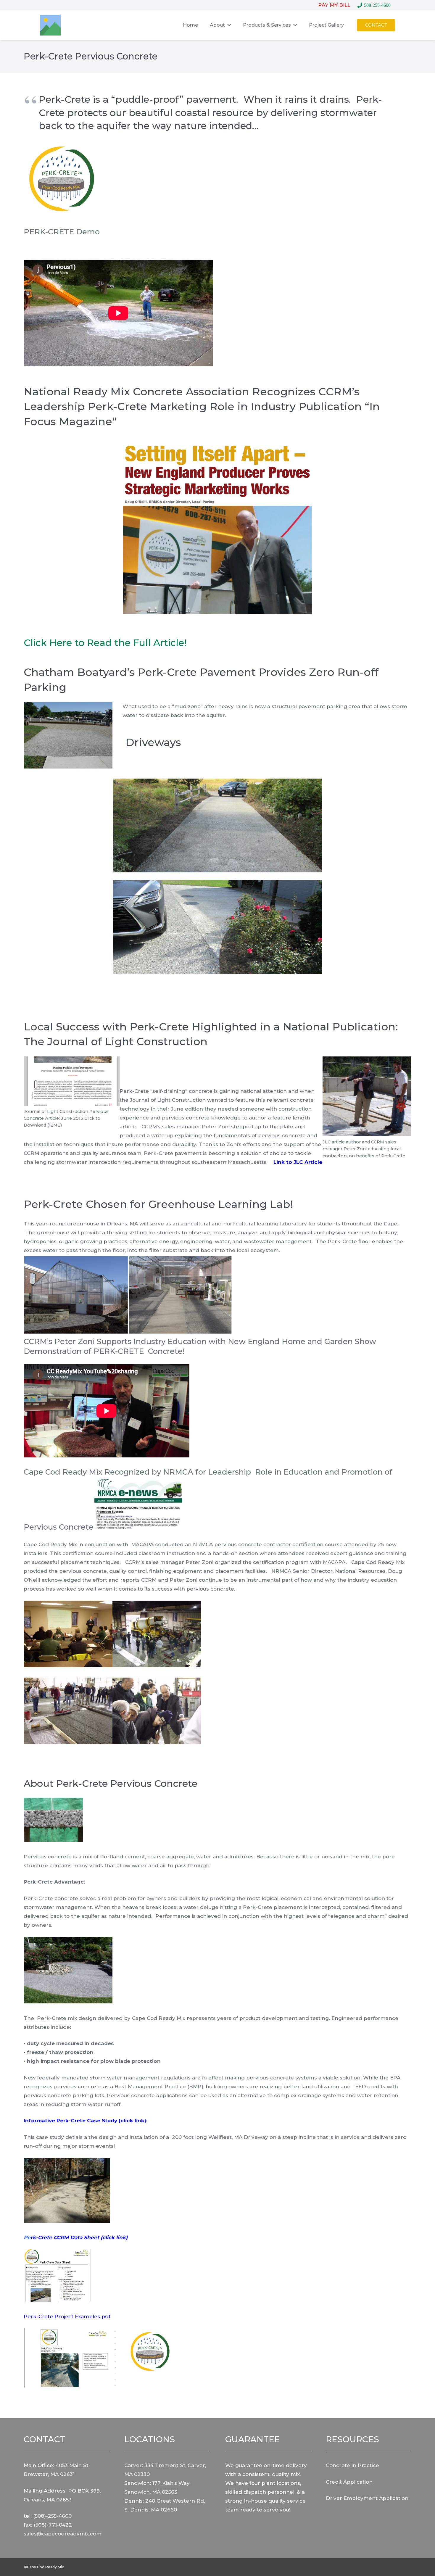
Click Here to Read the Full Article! (105, 643)
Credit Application (349, 2482)
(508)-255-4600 (52, 2516)
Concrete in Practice (352, 2465)
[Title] (50, 25)
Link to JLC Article (298, 1162)
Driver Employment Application (367, 2498)
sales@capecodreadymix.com (63, 2534)
